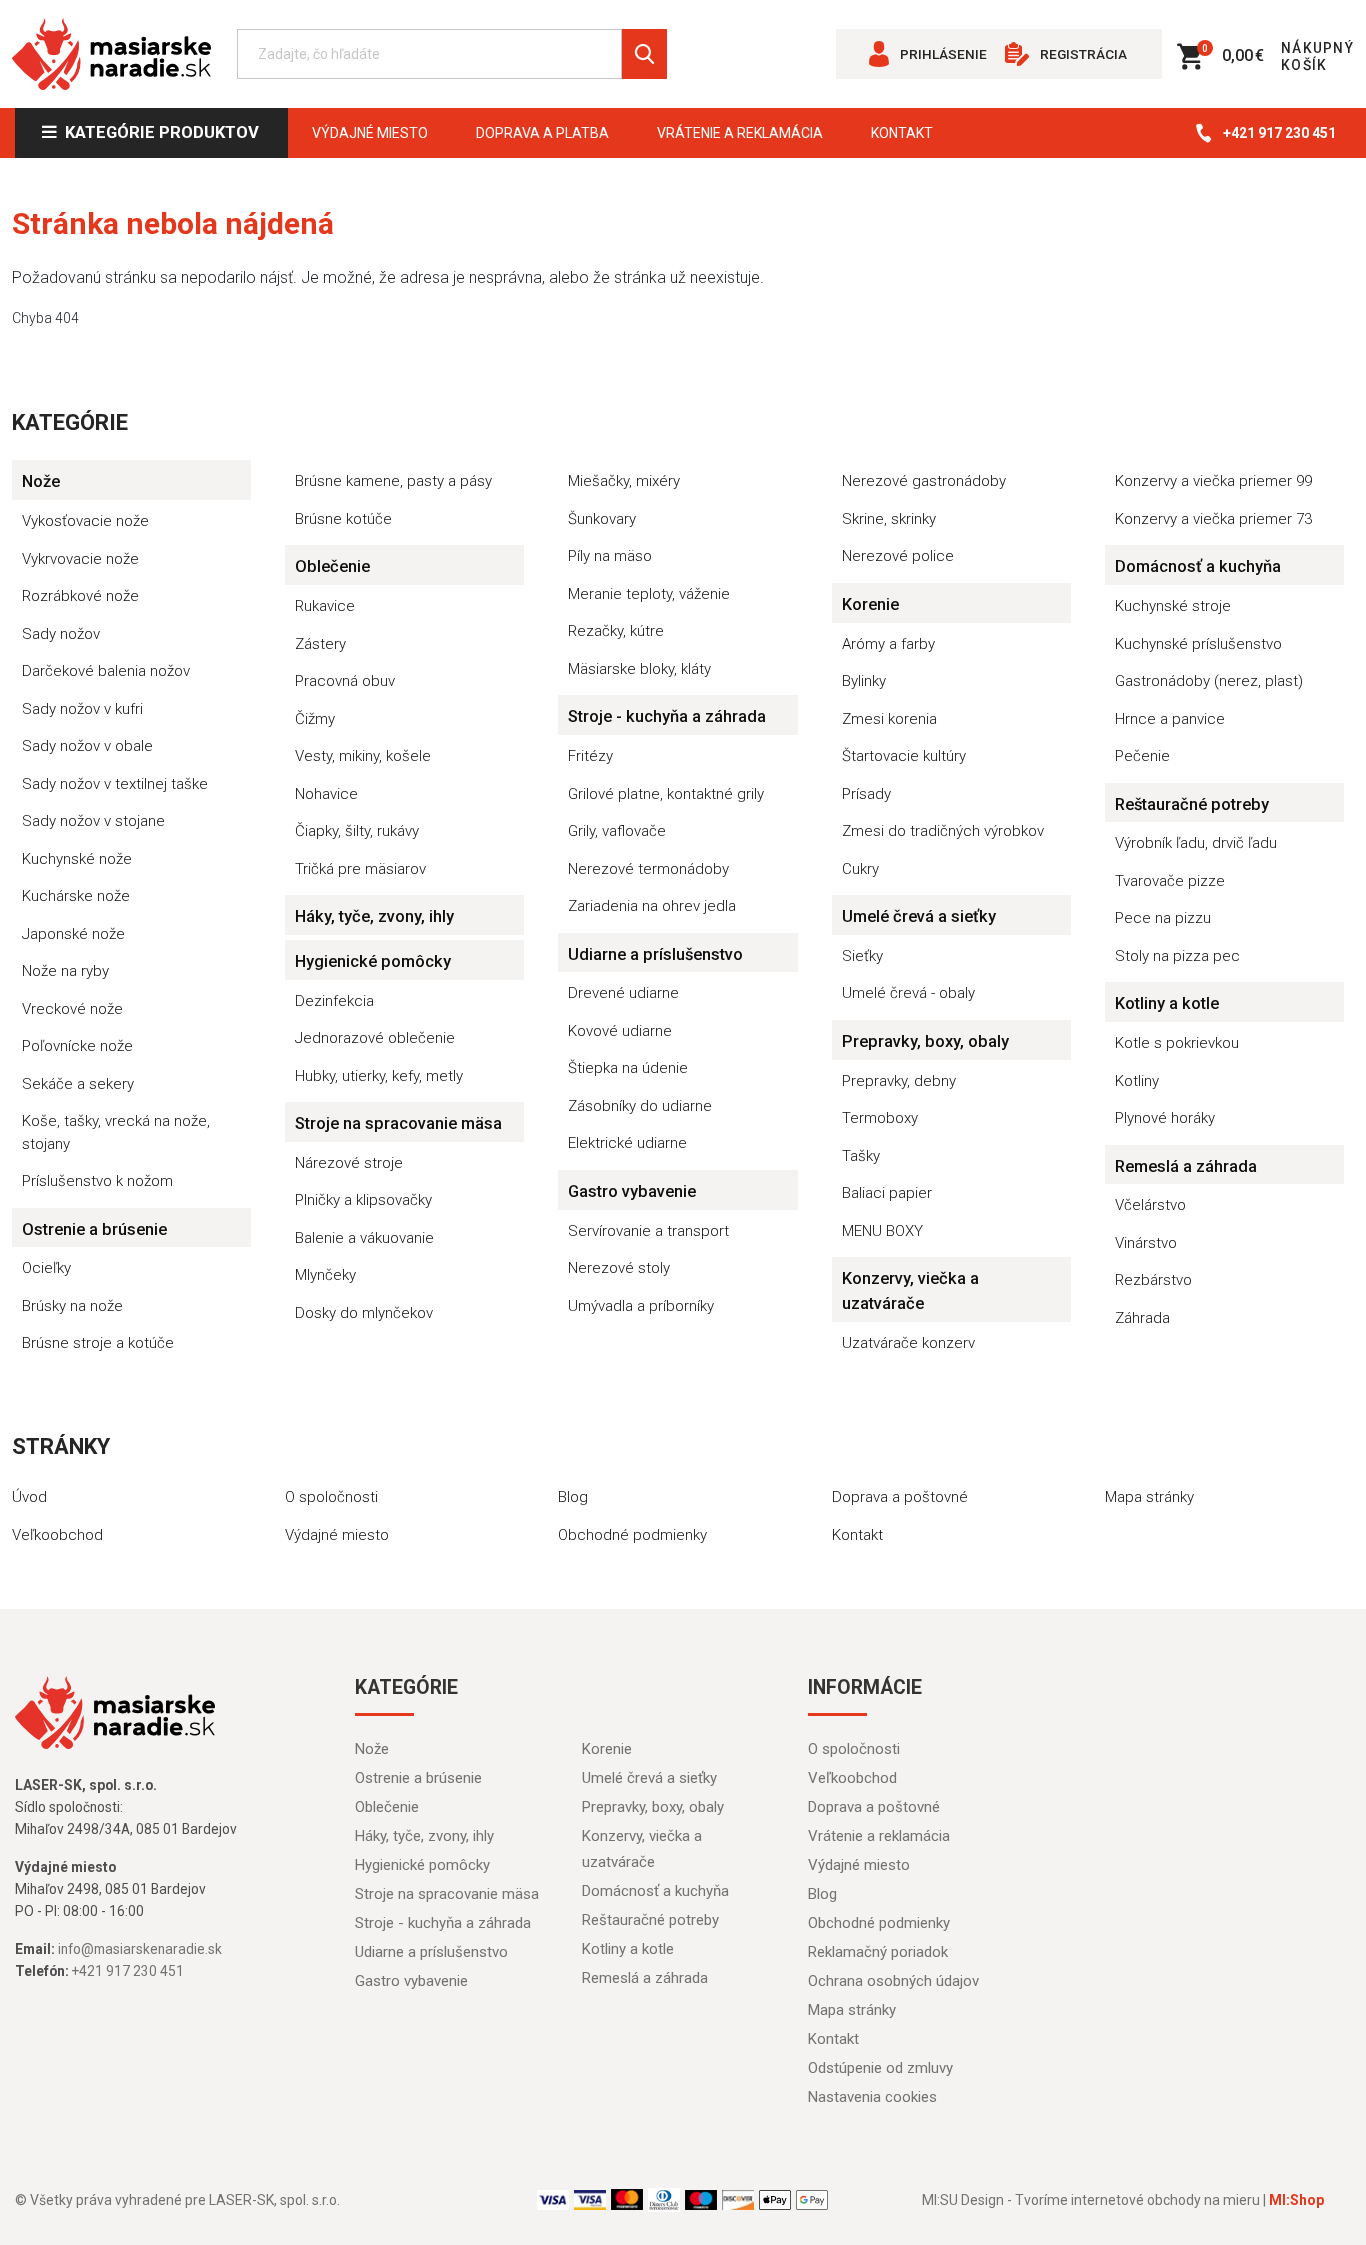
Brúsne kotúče (343, 519)
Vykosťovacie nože (85, 521)
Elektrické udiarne (627, 1143)
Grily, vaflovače (617, 831)
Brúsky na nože (72, 1306)
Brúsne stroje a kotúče (98, 1343)
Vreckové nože (72, 1009)
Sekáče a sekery (78, 1084)
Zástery (320, 644)
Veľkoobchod (57, 1535)
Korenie (870, 604)
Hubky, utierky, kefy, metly (379, 1076)
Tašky (861, 1156)
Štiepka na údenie (628, 1068)
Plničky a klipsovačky (363, 1200)
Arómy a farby (888, 644)
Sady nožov (61, 634)
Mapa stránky (1149, 1497)
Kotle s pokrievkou (1177, 1043)
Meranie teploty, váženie (649, 594)
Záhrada (1142, 1318)
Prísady (866, 794)
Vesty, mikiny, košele (363, 756)
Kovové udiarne (620, 1031)
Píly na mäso (610, 556)
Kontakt (902, 133)
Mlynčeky (325, 1275)
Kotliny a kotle (1167, 1003)
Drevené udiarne (623, 993)
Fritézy (590, 756)
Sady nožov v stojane (93, 821)
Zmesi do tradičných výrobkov (943, 831)
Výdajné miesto (370, 133)
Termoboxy (880, 1118)
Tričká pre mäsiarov (360, 869)
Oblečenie (332, 566)
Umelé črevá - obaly (908, 993)
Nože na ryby (65, 971)
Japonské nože (73, 934)
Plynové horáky (1165, 1118)
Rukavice (325, 606)
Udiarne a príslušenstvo (655, 954)
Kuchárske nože (76, 896)
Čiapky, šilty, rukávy (357, 831)
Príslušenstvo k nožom (97, 1181)
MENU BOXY (882, 1231)
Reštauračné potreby (1192, 804)
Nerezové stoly (619, 1268)
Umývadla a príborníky (641, 1306)
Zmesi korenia (889, 719)
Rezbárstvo (1153, 1280)
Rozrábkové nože (80, 596)
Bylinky (864, 681)
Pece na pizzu (1163, 918)
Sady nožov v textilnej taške (115, 784)
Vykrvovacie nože (80, 559)
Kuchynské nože (77, 859)
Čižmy (315, 719)
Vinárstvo (1146, 1243)
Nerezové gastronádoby (924, 481)
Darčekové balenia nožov (106, 671)
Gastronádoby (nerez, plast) (1209, 681)
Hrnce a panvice (1170, 719)
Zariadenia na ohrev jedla (652, 906)
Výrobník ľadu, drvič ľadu (1196, 843)
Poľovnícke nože (77, 1046)
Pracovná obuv (345, 681)
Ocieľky (46, 1268)
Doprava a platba (542, 133)
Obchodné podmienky (632, 1535)
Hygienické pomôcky (373, 961)
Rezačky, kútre (616, 631)
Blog (573, 1497)
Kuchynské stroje (1173, 606)
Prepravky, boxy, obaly (925, 1041)
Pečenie (1142, 756)
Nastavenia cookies (872, 2097)
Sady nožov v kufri (82, 709)
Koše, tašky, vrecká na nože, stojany (116, 1132)
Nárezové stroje (349, 1163)
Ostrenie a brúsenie (94, 1229)
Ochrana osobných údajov (893, 1981)
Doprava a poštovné (900, 1497)
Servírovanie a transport (648, 1231)
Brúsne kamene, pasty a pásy (393, 481)
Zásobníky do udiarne (640, 1106)
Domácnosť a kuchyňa (1198, 566)
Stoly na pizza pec (1177, 956)
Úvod (29, 1497)
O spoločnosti (331, 1497)
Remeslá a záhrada (1186, 1166)
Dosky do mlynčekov (364, 1313)
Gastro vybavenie (632, 1191)
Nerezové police (898, 556)
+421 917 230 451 (1279, 133)
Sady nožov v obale (87, 746)
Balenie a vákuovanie (364, 1238)
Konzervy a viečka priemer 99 (1213, 481)
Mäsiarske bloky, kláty (639, 669)
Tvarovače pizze (1170, 881)
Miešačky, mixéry (624, 481)
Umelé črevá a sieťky (919, 916)
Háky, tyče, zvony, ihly (374, 916)
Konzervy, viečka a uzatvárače (910, 1291)
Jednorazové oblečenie (375, 1038)
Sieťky (862, 956)
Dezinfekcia (334, 1001)
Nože (41, 481)
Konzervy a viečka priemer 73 (1213, 519)
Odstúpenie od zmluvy (880, 2068)
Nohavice (326, 794)
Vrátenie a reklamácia (740, 133)
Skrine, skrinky (889, 519)
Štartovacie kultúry (904, 756)
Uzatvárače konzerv (908, 1343)
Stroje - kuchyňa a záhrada (667, 716)
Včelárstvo (1150, 1205)
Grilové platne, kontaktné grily (666, 794)
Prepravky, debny (899, 1081)
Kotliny (1137, 1081)
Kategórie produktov (158, 132)
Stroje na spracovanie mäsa (398, 1123)
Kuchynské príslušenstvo (1198, 644)
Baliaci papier (887, 1193)
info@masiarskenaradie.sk (140, 1949)
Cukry (860, 869)
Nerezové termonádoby (648, 869)
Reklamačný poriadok (878, 1952)
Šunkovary (602, 519)
